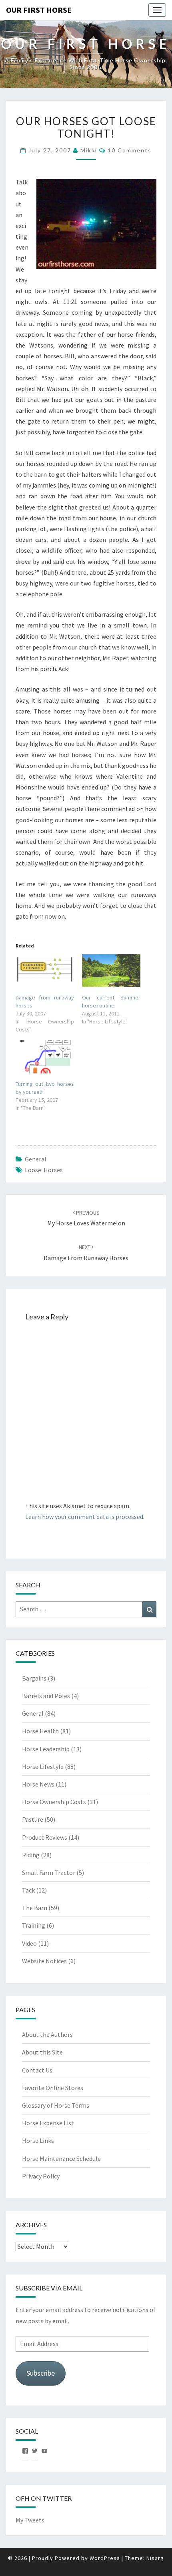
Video (29, 1943)
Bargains (34, 1678)
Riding (31, 1855)
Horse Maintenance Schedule (61, 2158)
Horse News (38, 1784)
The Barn (35, 1908)
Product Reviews (45, 1837)
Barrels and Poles (46, 1696)
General (36, 1159)
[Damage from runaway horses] (45, 970)
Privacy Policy (41, 2176)
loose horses (44, 1170)
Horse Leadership (46, 1749)
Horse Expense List (48, 2123)
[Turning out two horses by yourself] (45, 1056)
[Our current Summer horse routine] (111, 970)
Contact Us (37, 2070)
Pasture (33, 1819)
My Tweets (30, 2520)
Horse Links (38, 2140)
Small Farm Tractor (49, 1873)
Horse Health (40, 1731)
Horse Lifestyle (43, 1767)
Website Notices (44, 1961)
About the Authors (47, 2034)
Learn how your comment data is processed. (85, 1517)
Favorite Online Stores (53, 2088)
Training (34, 1925)
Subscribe (41, 2373)
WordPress (105, 2558)
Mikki (89, 150)
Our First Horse (39, 10)
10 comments (130, 150)
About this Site (42, 2052)
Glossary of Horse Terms (56, 2105)
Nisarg (155, 2558)
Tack (28, 1890)
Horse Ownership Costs (54, 1802)
